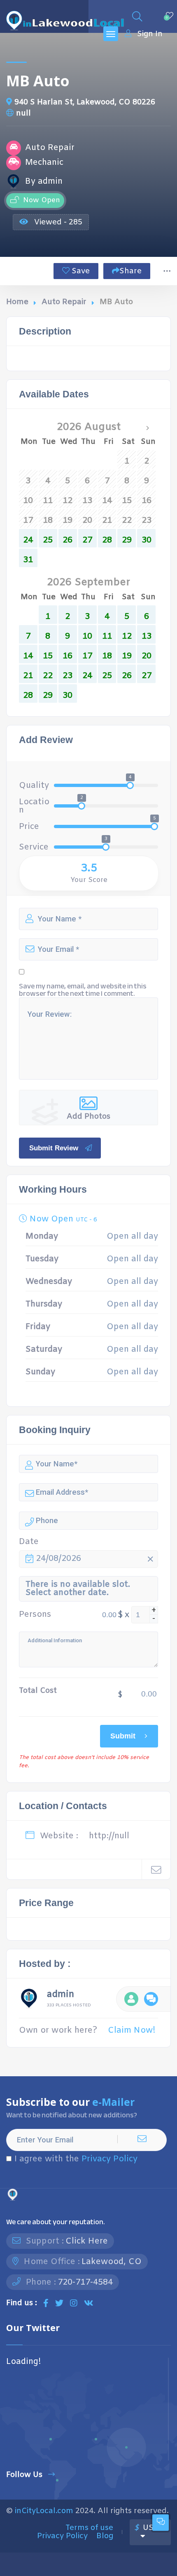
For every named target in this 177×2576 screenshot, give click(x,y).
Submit (123, 1736)
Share (130, 271)
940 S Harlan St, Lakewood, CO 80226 (85, 102)
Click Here (87, 2241)
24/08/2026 (58, 1559)
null (23, 113)
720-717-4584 (85, 2282)
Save (80, 271)
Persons (35, 1615)
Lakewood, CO (112, 2262)
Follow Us (24, 2475)
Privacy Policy (109, 2159)
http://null (109, 1836)
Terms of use (89, 2528)
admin (61, 1996)
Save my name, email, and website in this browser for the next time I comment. (83, 990)
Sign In (150, 34)
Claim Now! (132, 2030)
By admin (44, 182)
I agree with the (76, 2159)
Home (17, 302)
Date (29, 1542)
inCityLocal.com (44, 2511)
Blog (105, 2536)
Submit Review (54, 1148)
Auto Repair (64, 302)
